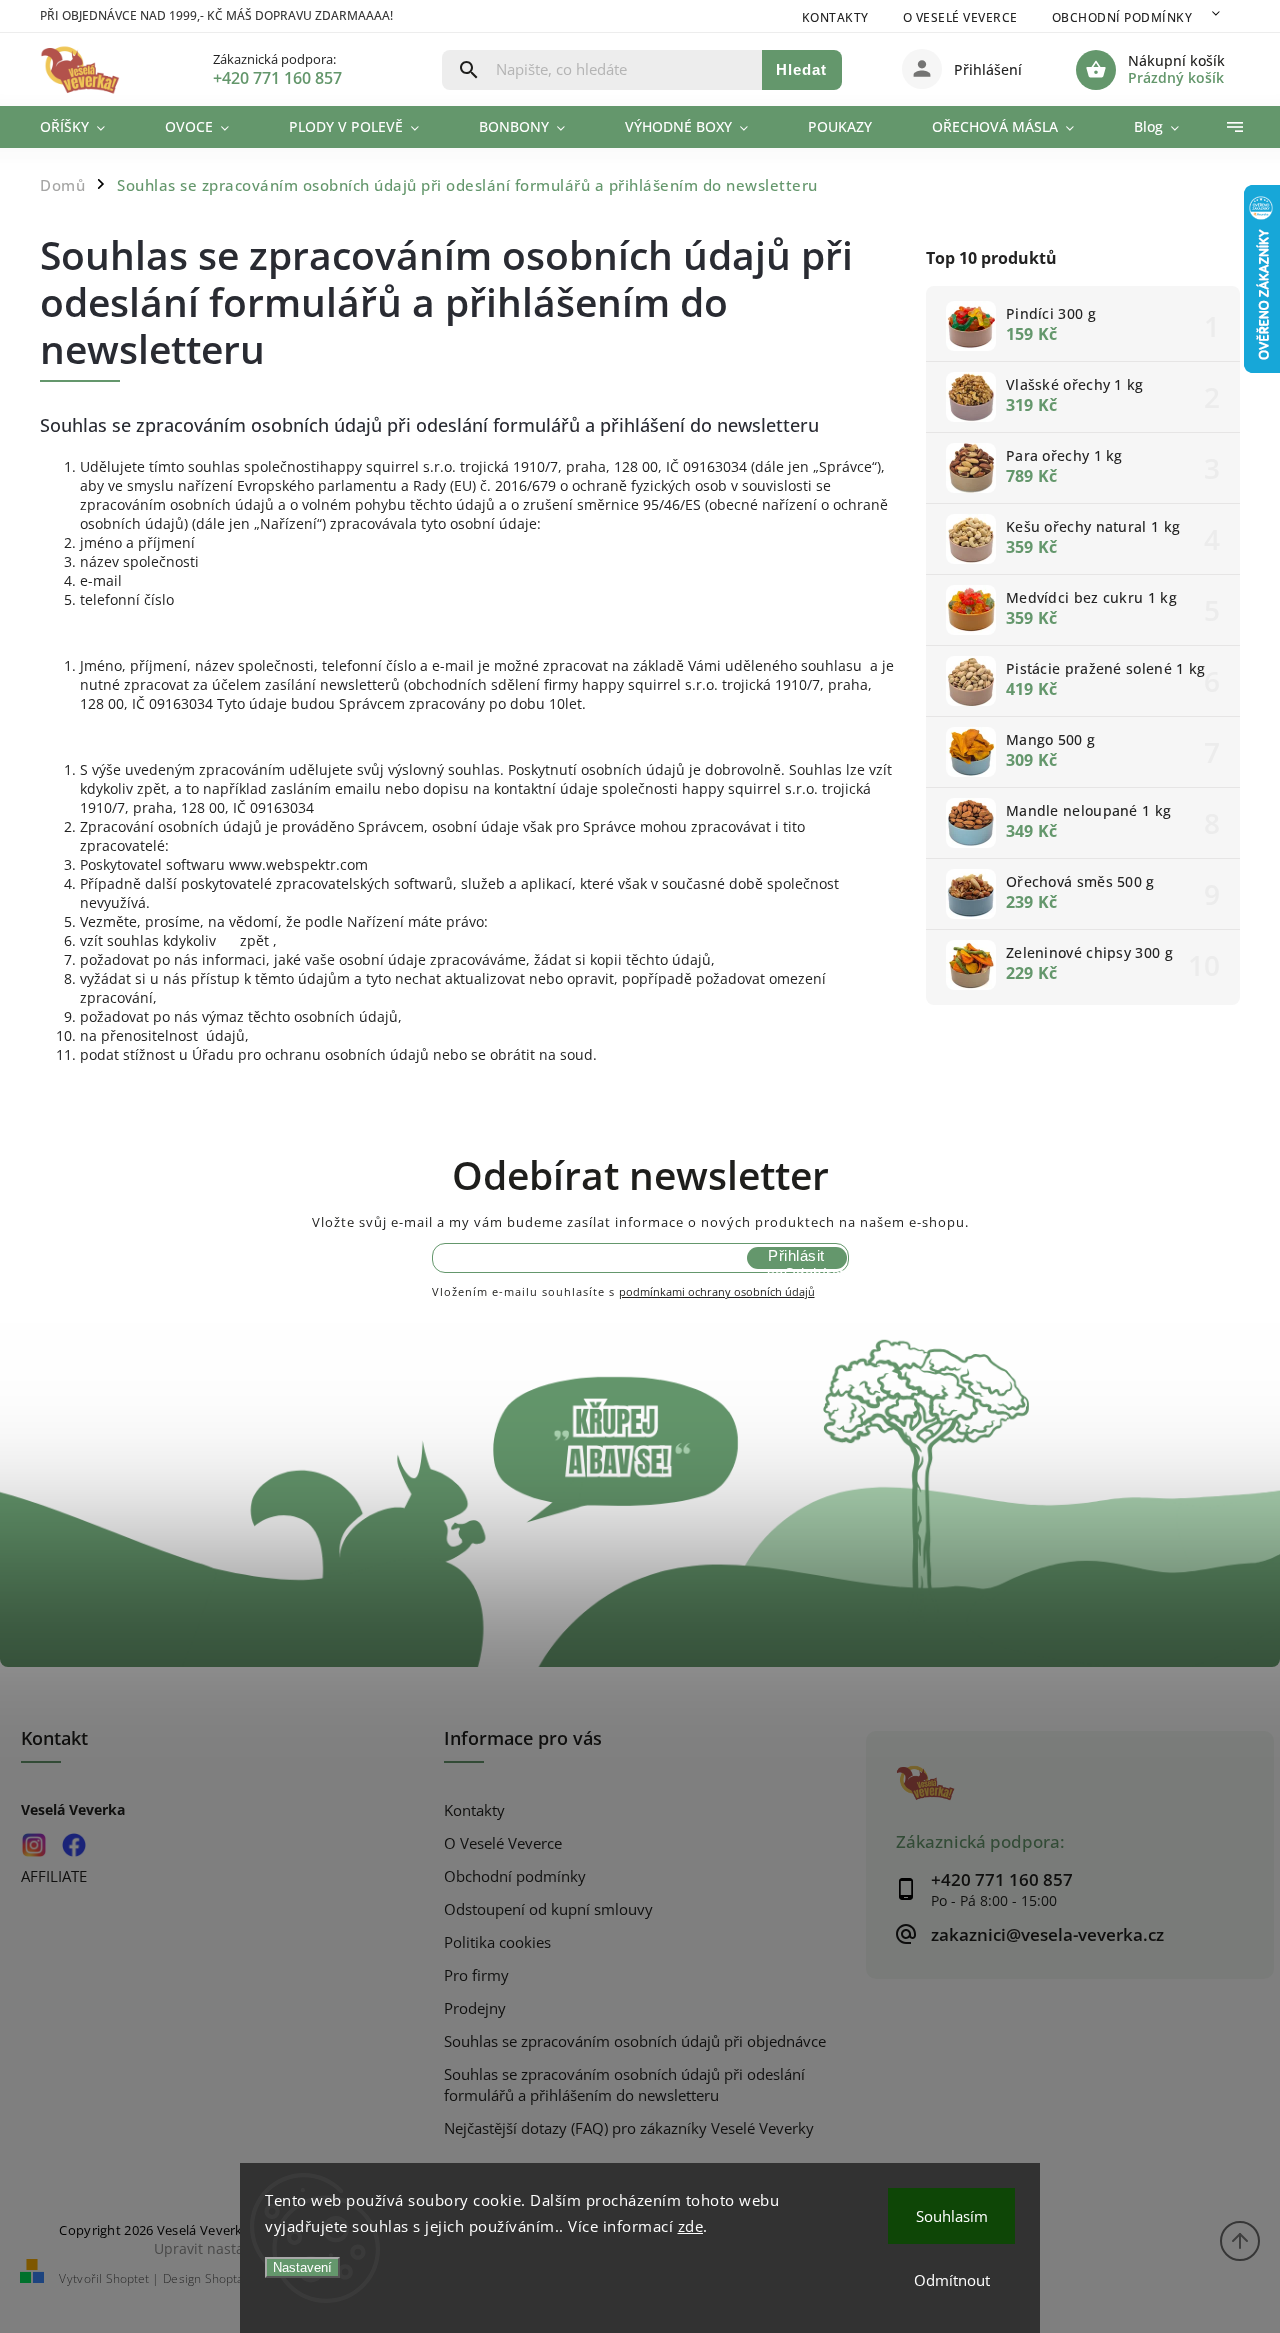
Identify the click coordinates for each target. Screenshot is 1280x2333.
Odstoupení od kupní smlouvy (548, 1909)
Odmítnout (952, 2280)
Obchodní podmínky (1122, 17)
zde (691, 2226)
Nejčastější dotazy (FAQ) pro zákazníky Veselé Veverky (629, 2128)
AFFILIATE (54, 1876)
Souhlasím (952, 2216)
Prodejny (475, 2008)
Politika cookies (497, 1942)
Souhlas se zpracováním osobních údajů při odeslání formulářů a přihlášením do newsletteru (624, 2085)
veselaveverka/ (33, 1845)
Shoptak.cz (234, 2278)
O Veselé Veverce (960, 17)
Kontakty (835, 17)
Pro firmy (476, 1975)
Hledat (801, 69)
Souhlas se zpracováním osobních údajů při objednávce (635, 2041)
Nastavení (302, 2267)
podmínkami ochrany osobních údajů (717, 1291)
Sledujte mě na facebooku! (73, 1845)
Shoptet (127, 2278)
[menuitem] (87, 127)
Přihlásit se (796, 1258)
